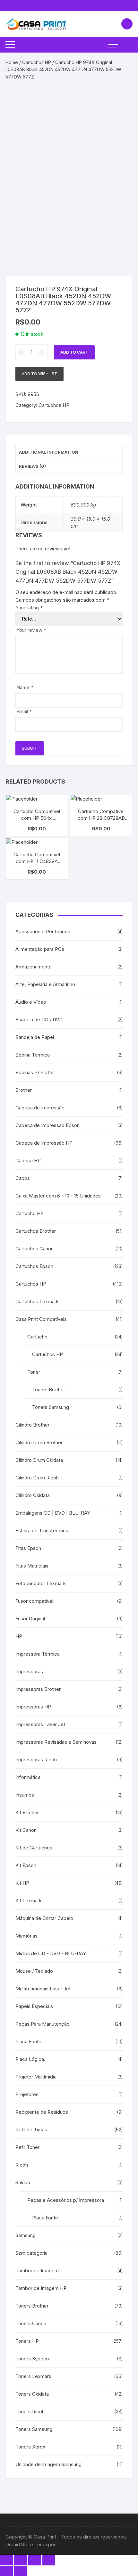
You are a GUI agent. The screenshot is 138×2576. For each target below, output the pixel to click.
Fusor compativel (34, 1601)
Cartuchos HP (37, 62)
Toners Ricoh (30, 2411)
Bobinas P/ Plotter (35, 1072)
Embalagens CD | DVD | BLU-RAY (53, 1513)
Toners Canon (31, 2323)
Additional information (49, 452)
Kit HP (22, 1883)
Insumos (25, 1795)
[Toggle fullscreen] (35, 2560)
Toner (34, 1372)
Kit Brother (27, 1812)
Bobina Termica (33, 1055)
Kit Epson (26, 1865)
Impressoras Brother (38, 1689)
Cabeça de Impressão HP (44, 1143)
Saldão (23, 2182)
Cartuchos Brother (36, 1231)
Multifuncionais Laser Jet (43, 1989)
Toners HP (27, 2341)
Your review (31, 630)
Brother (24, 1090)
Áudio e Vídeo (31, 1002)
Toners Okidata (32, 2394)
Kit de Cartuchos (34, 1848)
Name (25, 687)
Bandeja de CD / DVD (39, 1020)
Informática (28, 1777)
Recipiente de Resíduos (42, 2112)
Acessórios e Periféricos (43, 931)
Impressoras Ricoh (36, 1760)
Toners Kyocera (33, 2359)
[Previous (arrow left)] (6, 2571)
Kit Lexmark (29, 1901)
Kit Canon (26, 1830)
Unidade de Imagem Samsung (48, 2464)
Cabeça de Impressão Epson (47, 1125)
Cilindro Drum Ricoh (37, 1478)
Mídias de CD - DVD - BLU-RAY (51, 1953)
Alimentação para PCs (40, 949)
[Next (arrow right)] (21, 2571)
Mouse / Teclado (34, 1971)
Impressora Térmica (38, 1654)
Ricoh (22, 2165)
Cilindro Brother (32, 1425)
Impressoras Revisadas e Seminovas (56, 1742)
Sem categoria (31, 2253)
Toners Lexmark (33, 2376)
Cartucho (37, 1337)
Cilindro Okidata (33, 1495)
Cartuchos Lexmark (37, 1301)
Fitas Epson (28, 1548)
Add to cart (74, 352)
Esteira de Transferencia (42, 1531)
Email (24, 711)
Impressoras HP (33, 1707)
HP (19, 1636)
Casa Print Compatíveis (41, 1319)
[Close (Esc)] (6, 2560)
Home (12, 62)
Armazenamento (34, 967)
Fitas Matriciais (32, 1566)
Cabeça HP (28, 1160)
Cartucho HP (30, 1213)
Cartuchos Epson (34, 1266)
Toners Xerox (30, 2447)
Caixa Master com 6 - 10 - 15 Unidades (58, 1196)
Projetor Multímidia (36, 2077)
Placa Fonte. (29, 2041)
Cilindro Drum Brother (39, 1442)
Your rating (29, 608)
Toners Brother (49, 1390)
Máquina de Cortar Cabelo (44, 1918)
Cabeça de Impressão (40, 1108)
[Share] (21, 2560)
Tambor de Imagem (37, 2271)
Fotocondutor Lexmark (41, 1583)
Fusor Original (30, 1619)
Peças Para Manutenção (43, 2024)
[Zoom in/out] (49, 2560)
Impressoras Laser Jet (40, 1724)
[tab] (69, 452)
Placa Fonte (45, 2218)
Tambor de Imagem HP (41, 2288)
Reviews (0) (32, 466)
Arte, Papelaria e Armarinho (45, 984)
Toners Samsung (51, 1407)
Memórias (26, 1936)
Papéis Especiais (34, 2006)
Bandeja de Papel (35, 1037)
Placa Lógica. (30, 2059)
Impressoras (29, 1671)
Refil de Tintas (31, 2130)
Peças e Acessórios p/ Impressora (66, 2200)
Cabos (23, 1178)
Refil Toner (27, 2147)
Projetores (27, 2094)
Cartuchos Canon (34, 1249)
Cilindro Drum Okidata (39, 1460)
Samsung (26, 2235)
